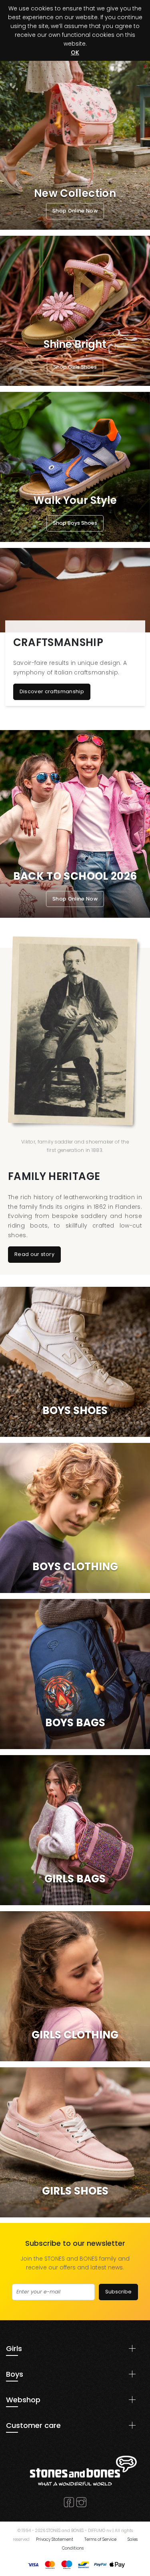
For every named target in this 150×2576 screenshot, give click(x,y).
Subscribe (118, 2292)
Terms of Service (100, 2539)
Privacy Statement (55, 2539)
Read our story (34, 1254)
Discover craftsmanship (52, 691)
